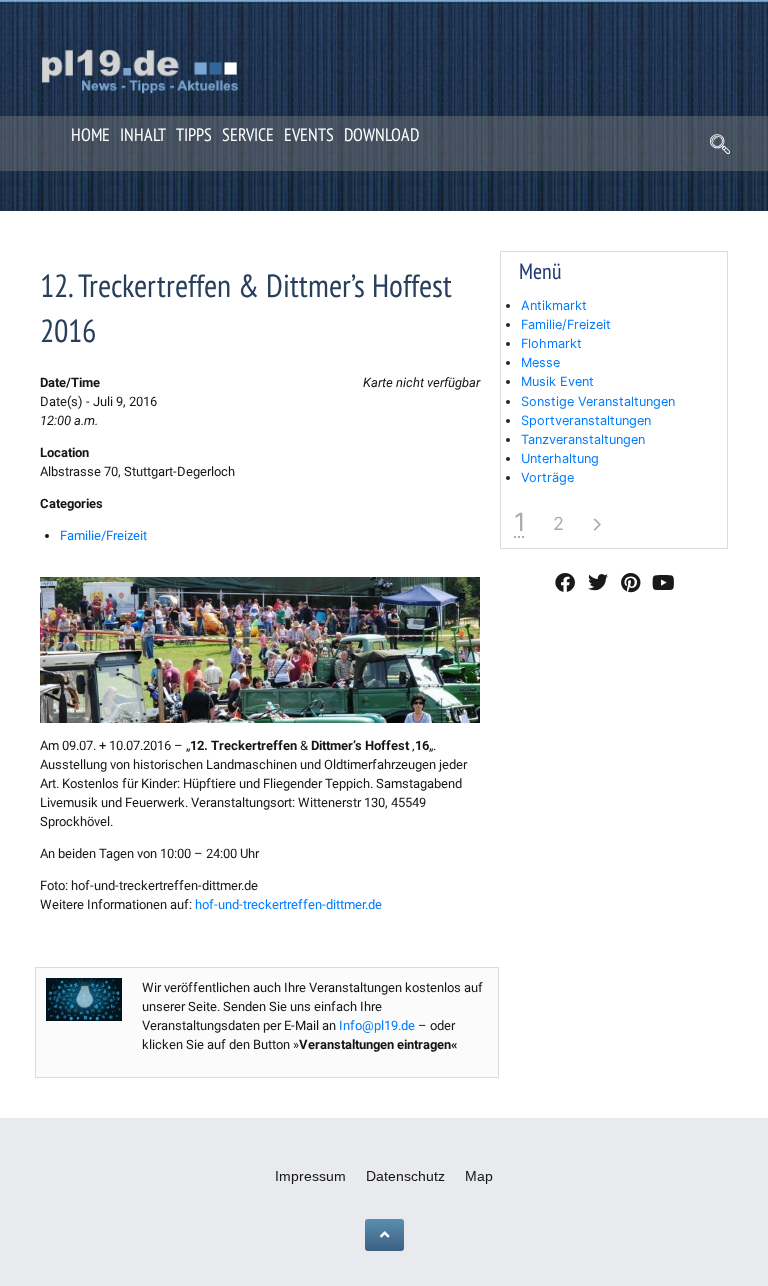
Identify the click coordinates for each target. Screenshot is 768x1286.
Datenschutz (405, 1176)
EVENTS (309, 134)
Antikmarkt (554, 305)
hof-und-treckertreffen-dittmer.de (288, 904)
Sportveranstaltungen (586, 420)
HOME (90, 134)
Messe (540, 362)
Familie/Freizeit (103, 535)
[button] (720, 146)
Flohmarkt (551, 343)
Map (479, 1176)
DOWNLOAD (381, 134)
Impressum (310, 1176)
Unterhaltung (560, 458)
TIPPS (194, 134)
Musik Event (557, 381)
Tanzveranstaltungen (583, 439)
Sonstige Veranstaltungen (598, 401)
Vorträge (547, 477)
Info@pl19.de (377, 1025)
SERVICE (248, 134)
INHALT (143, 134)
